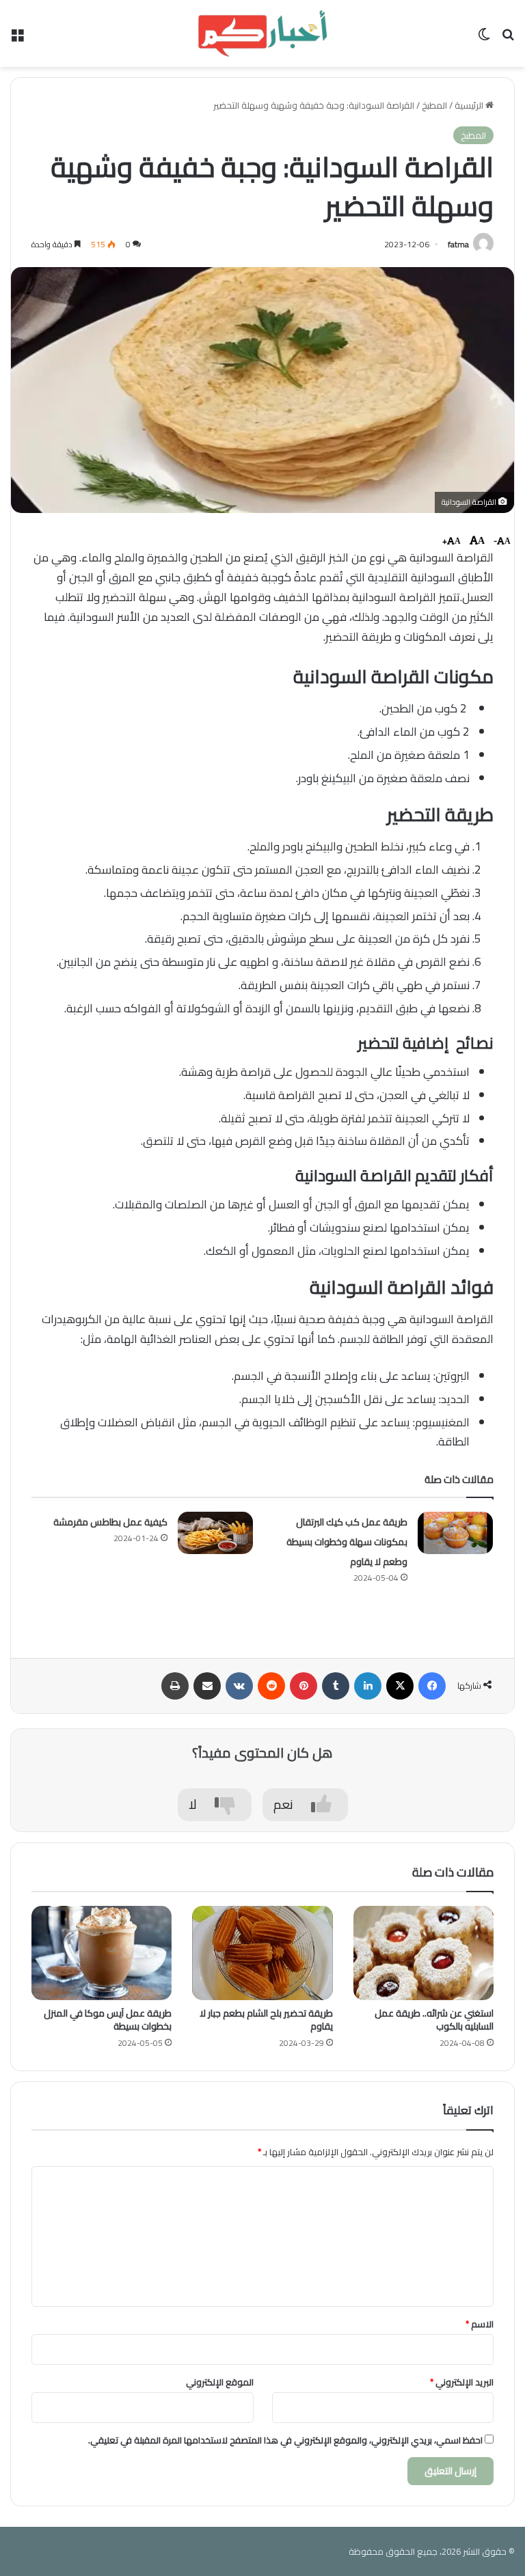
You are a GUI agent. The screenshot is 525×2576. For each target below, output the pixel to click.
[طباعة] (175, 1686)
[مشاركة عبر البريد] (207, 1686)
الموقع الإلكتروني (220, 2382)
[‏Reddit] (271, 1686)
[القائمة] (17, 39)
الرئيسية (470, 105)
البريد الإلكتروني (462, 2382)
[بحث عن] (508, 39)
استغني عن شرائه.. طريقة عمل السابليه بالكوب (434, 2020)
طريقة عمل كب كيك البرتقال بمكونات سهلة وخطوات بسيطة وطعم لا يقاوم (347, 1542)
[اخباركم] (262, 33)
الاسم (480, 2324)
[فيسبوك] (432, 1686)
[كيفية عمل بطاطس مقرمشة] (215, 1533)
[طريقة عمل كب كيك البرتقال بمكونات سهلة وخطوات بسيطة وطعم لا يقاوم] (455, 1533)
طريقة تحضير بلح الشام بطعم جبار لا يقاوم (266, 2020)
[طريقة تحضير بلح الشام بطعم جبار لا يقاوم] (262, 1953)
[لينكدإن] (368, 1686)
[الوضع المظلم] (484, 39)
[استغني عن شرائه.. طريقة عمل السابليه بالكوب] (423, 1953)
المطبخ (434, 105)
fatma (458, 244)
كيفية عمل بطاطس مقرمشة (110, 1522)
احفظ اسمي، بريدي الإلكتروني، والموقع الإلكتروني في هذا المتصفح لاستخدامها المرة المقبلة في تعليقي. (285, 2440)
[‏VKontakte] (239, 1686)
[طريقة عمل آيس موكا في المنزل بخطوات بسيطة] (102, 1953)
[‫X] (400, 1686)
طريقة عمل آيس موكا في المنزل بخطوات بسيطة (108, 2020)
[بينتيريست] (304, 1686)
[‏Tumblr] (336, 1686)
